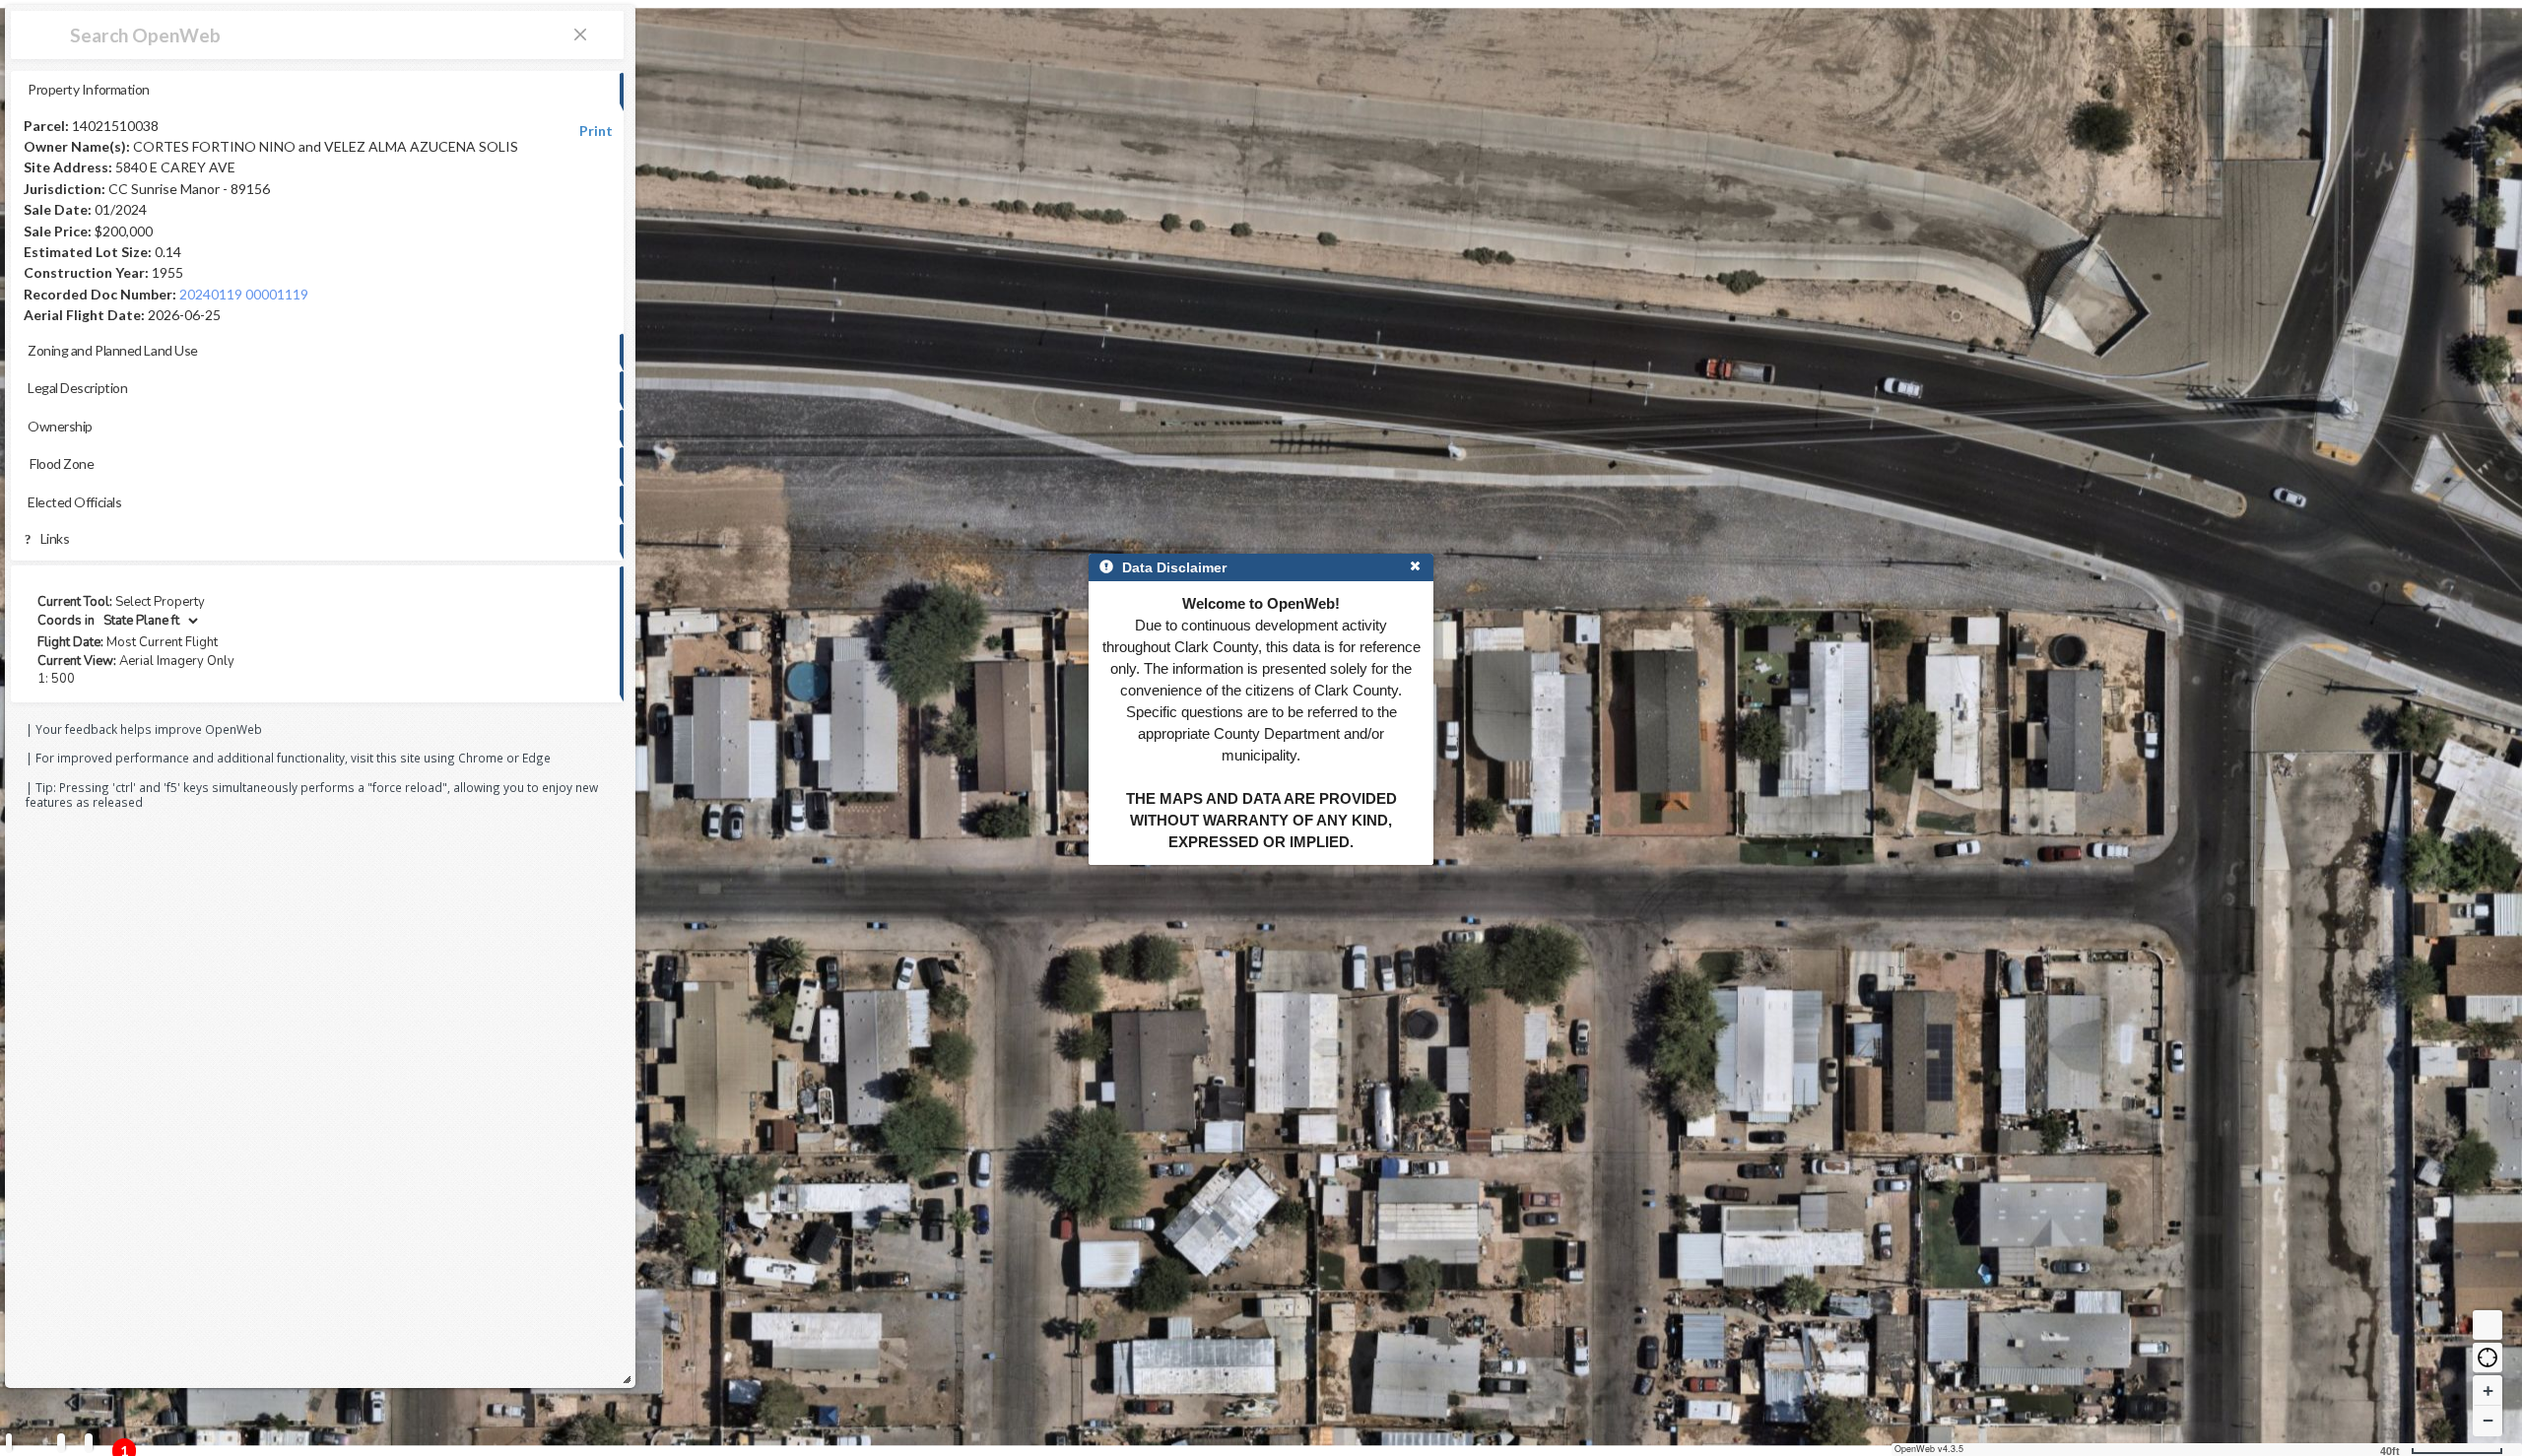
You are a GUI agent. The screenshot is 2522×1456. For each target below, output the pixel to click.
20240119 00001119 (244, 294)
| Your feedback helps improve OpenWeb (144, 729)
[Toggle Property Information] (9, 1443)
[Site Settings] (89, 1443)
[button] (2488, 1357)
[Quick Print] (61, 1443)
